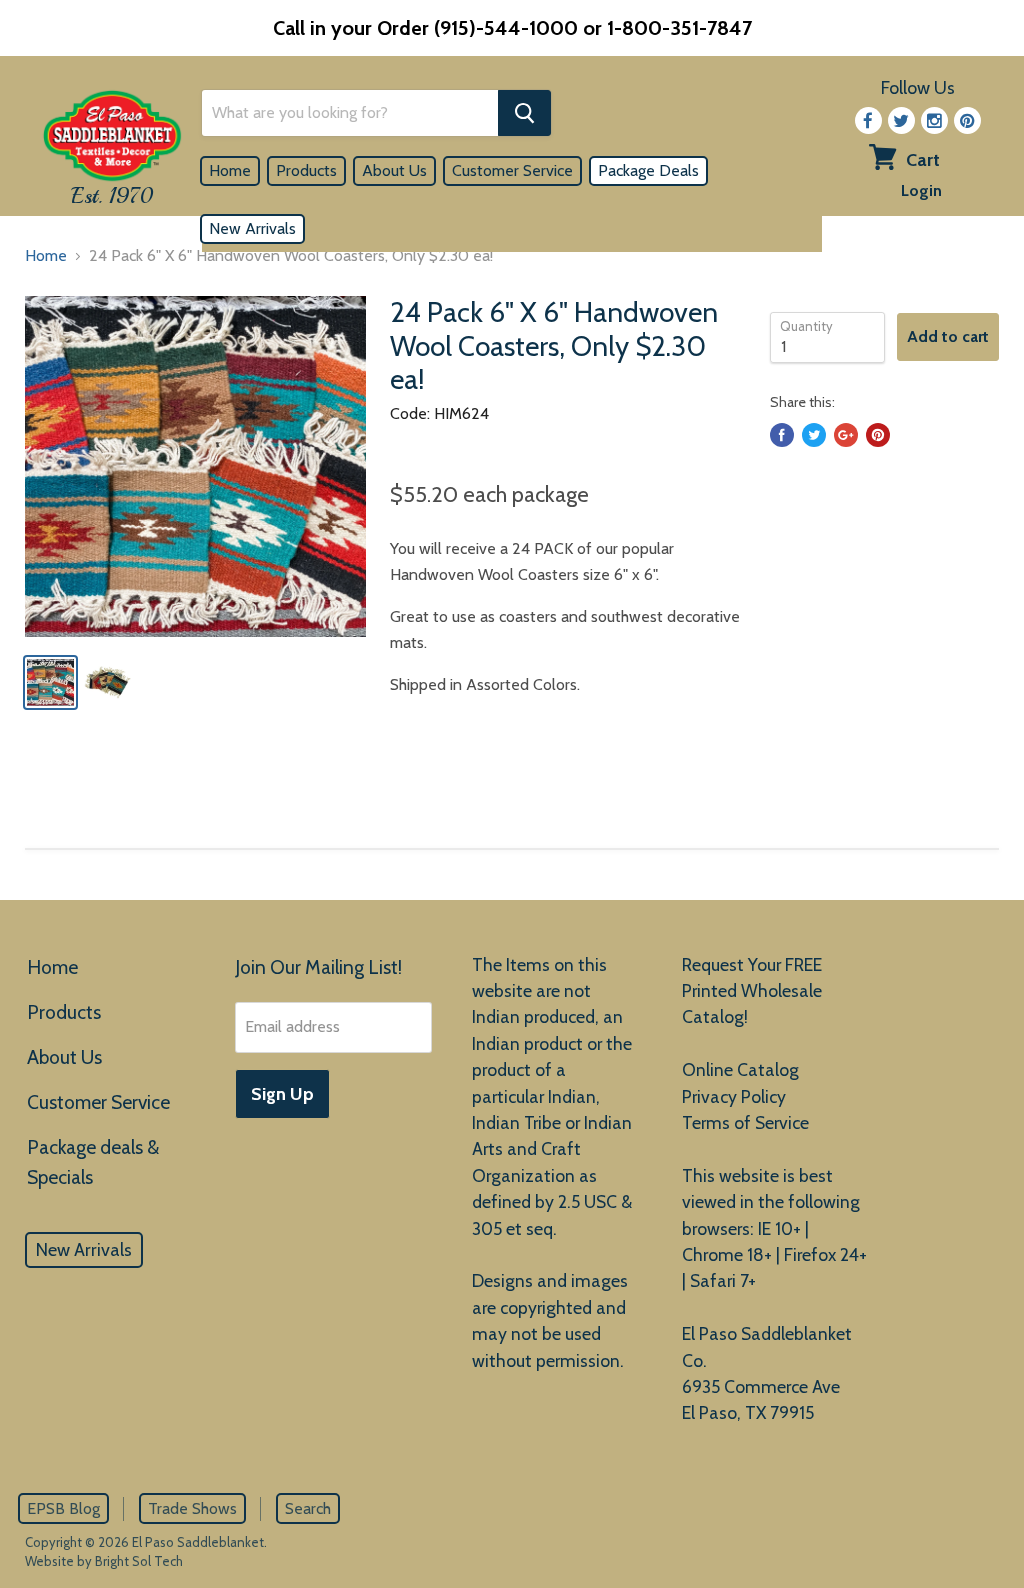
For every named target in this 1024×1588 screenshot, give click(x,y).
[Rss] (934, 120)
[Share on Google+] (846, 435)
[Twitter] (901, 120)
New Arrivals (252, 228)
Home (230, 170)
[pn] (967, 120)
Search (308, 1508)
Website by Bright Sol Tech (104, 1561)
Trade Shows (192, 1508)
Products (306, 170)
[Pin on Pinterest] (878, 435)
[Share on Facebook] (782, 435)
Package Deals (648, 170)
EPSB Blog (63, 1508)
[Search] (524, 113)
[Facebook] (868, 120)
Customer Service (512, 170)
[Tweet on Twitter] (814, 435)
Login (921, 190)
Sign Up (282, 1094)
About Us (394, 170)
